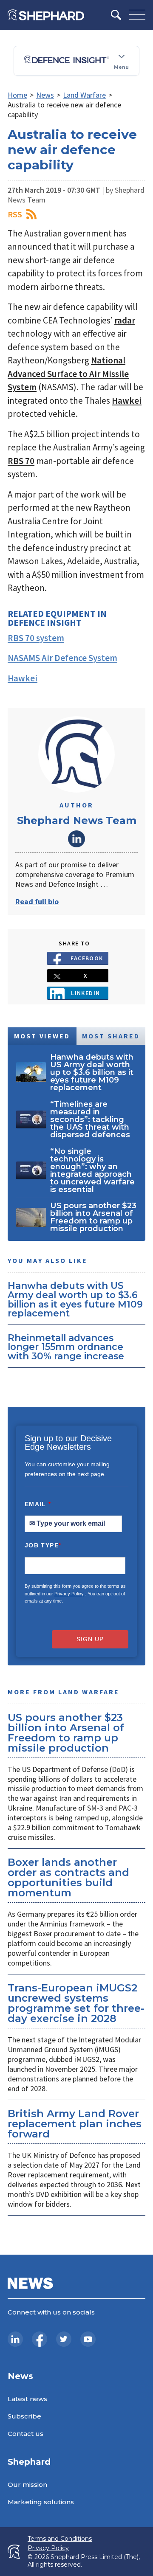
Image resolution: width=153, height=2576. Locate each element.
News (45, 95)
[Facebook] (40, 2339)
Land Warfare (84, 95)
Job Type (43, 1545)
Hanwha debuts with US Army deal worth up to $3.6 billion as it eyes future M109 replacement (75, 1299)
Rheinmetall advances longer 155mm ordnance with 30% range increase (66, 1347)
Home (17, 95)
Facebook (87, 958)
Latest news (27, 2399)
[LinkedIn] (15, 2339)
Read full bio (37, 901)
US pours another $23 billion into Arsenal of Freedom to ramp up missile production (66, 1733)
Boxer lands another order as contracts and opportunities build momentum (68, 1877)
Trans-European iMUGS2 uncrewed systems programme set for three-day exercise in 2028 (76, 2003)
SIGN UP (90, 1639)
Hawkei (127, 401)
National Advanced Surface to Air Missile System (68, 374)
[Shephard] (46, 15)
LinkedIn (76, 839)
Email (38, 1504)
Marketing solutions (41, 2502)
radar (125, 320)
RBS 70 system (36, 638)
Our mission (27, 2485)
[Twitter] (64, 2339)
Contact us (25, 2434)
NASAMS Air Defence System (62, 658)
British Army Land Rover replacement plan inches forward (75, 2124)
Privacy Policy (69, 1594)
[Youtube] (88, 2339)
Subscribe (24, 2416)
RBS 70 (21, 461)
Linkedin (86, 993)
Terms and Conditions (60, 2539)
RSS (15, 214)
